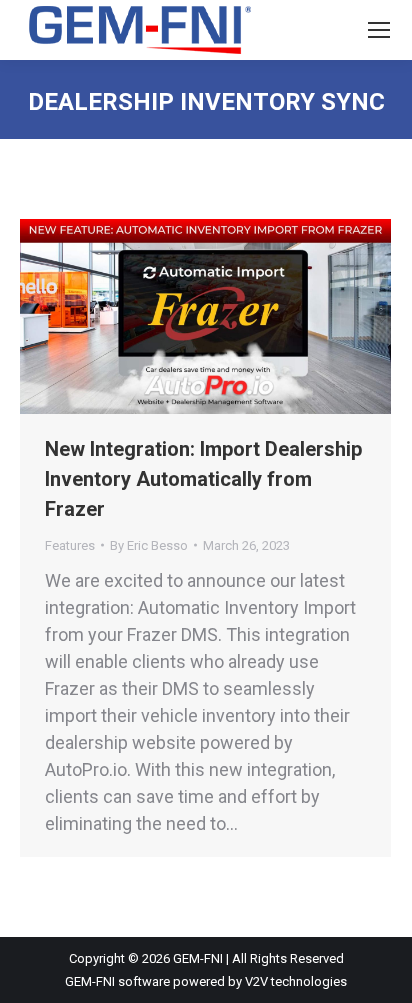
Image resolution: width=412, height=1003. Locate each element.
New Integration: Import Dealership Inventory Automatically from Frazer (203, 479)
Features (70, 545)
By (149, 545)
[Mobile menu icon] (379, 30)
